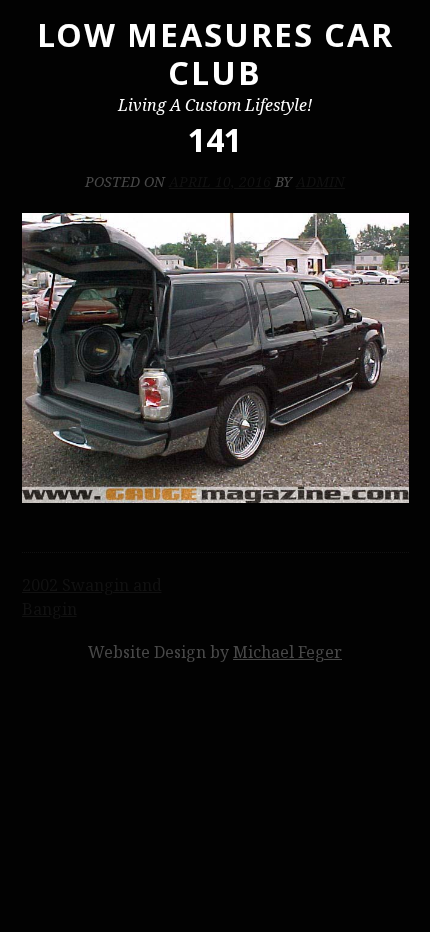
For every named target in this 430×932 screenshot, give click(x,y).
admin (320, 181)
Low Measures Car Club (215, 53)
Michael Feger (287, 652)
